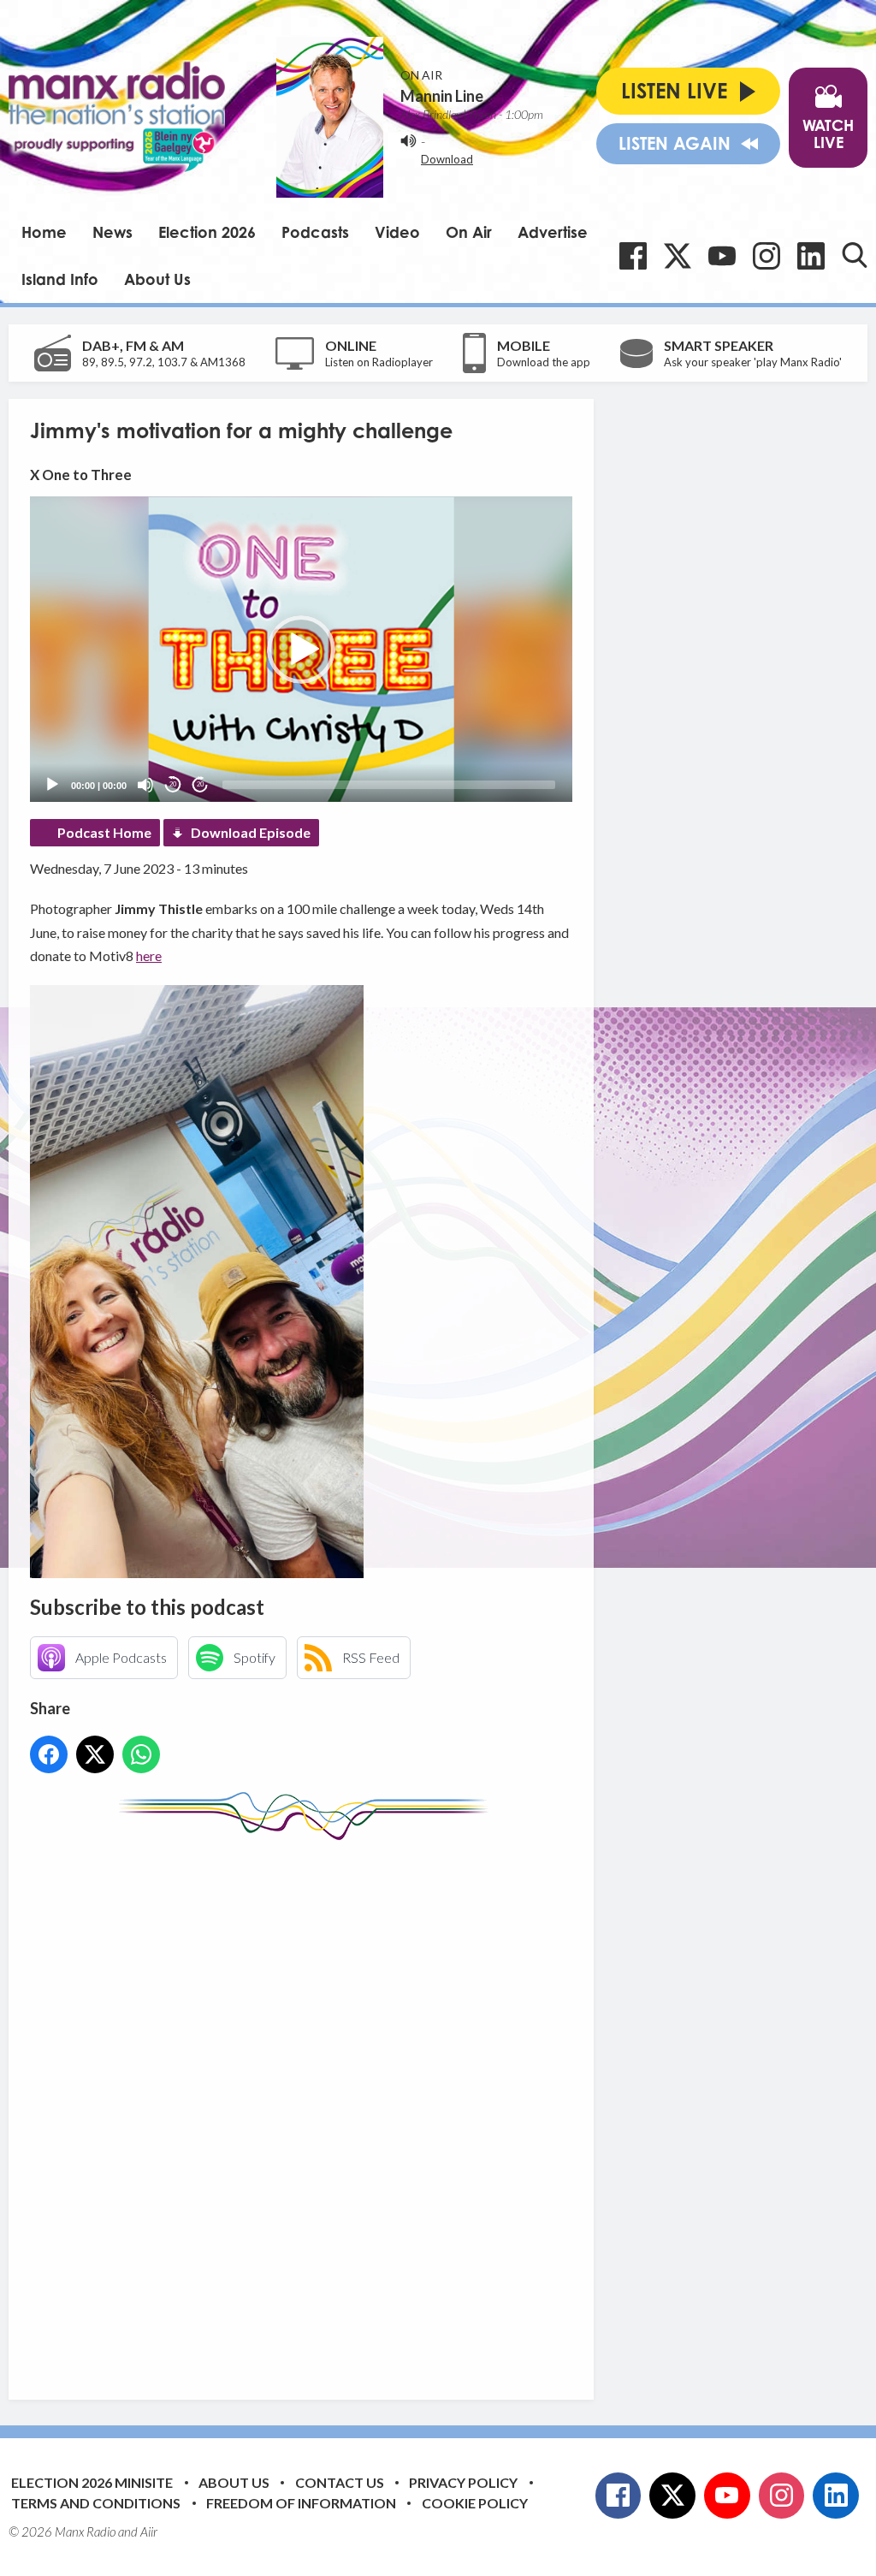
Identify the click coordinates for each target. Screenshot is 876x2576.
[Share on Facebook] (49, 1754)
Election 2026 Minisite (92, 2482)
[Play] (52, 785)
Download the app (544, 362)
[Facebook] (633, 256)
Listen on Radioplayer (379, 362)
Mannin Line (442, 96)
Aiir (149, 2531)
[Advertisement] (351, 2107)
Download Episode (251, 832)
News (112, 232)
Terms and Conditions (96, 2503)
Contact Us (340, 2482)
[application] (301, 649)
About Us (157, 279)
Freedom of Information (301, 2503)
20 (173, 784)
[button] (301, 650)
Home (44, 232)
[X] (678, 256)
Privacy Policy (463, 2482)
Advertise (553, 232)
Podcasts (315, 232)
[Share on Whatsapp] (141, 1754)
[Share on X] (95, 1754)
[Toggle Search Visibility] (855, 255)
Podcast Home (104, 832)
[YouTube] (722, 256)
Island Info (60, 279)
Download (447, 159)
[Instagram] (766, 256)
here (149, 956)
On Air (469, 232)
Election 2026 (207, 232)
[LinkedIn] (811, 256)
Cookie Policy (475, 2503)
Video (397, 232)
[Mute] (145, 785)
